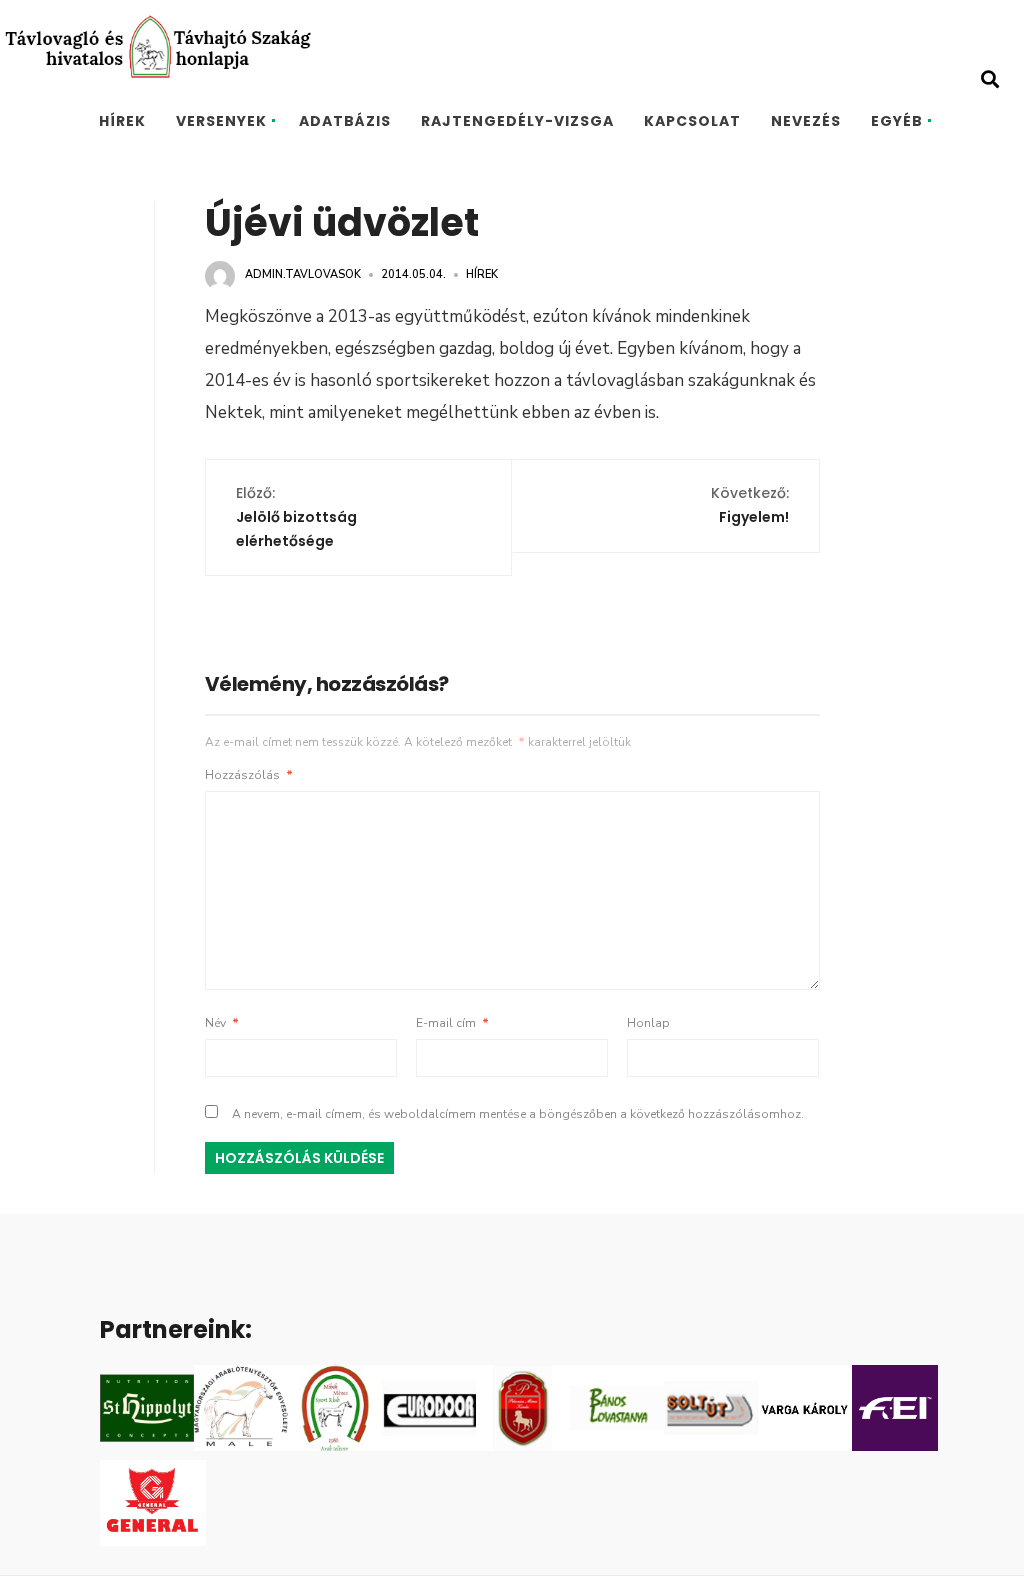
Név (222, 1023)
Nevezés (806, 121)
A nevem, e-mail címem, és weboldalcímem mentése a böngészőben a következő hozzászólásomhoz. (518, 1114)
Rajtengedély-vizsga (517, 121)
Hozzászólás (249, 775)
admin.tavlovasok (303, 274)
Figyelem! (750, 505)
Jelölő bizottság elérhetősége (296, 517)
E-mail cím (452, 1023)
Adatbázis (345, 121)
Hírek (122, 121)
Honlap (648, 1023)
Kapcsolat (692, 121)
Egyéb (897, 121)
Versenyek (221, 121)
